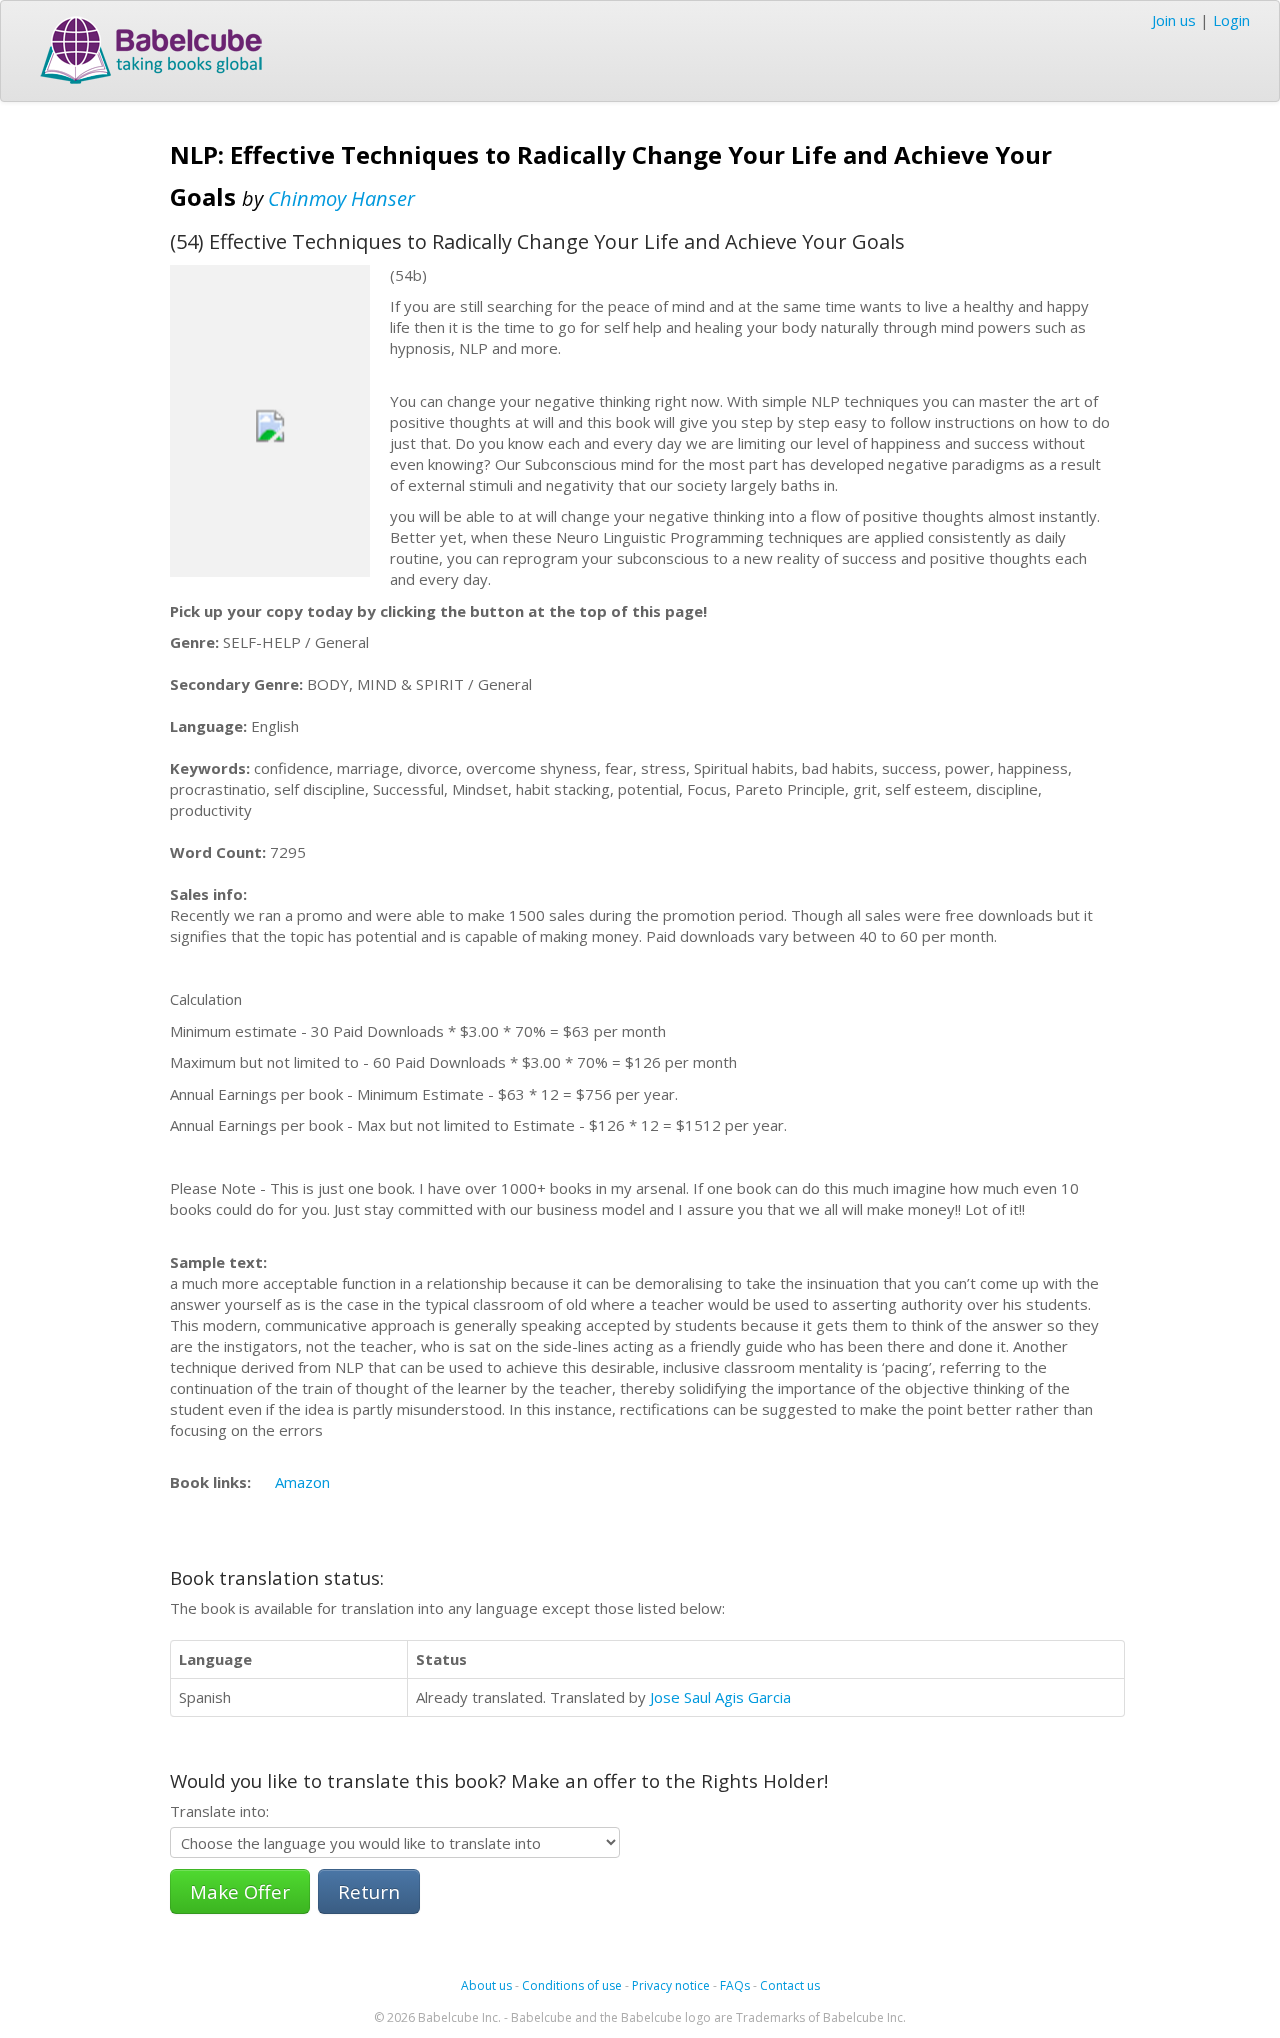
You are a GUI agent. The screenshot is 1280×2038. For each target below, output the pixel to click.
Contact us (790, 1985)
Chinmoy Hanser (341, 198)
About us (486, 1985)
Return (369, 1891)
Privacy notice (671, 1985)
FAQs (735, 1985)
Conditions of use (572, 1985)
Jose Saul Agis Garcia (720, 1697)
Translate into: (219, 1811)
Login (1231, 20)
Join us (1174, 20)
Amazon (302, 1482)
